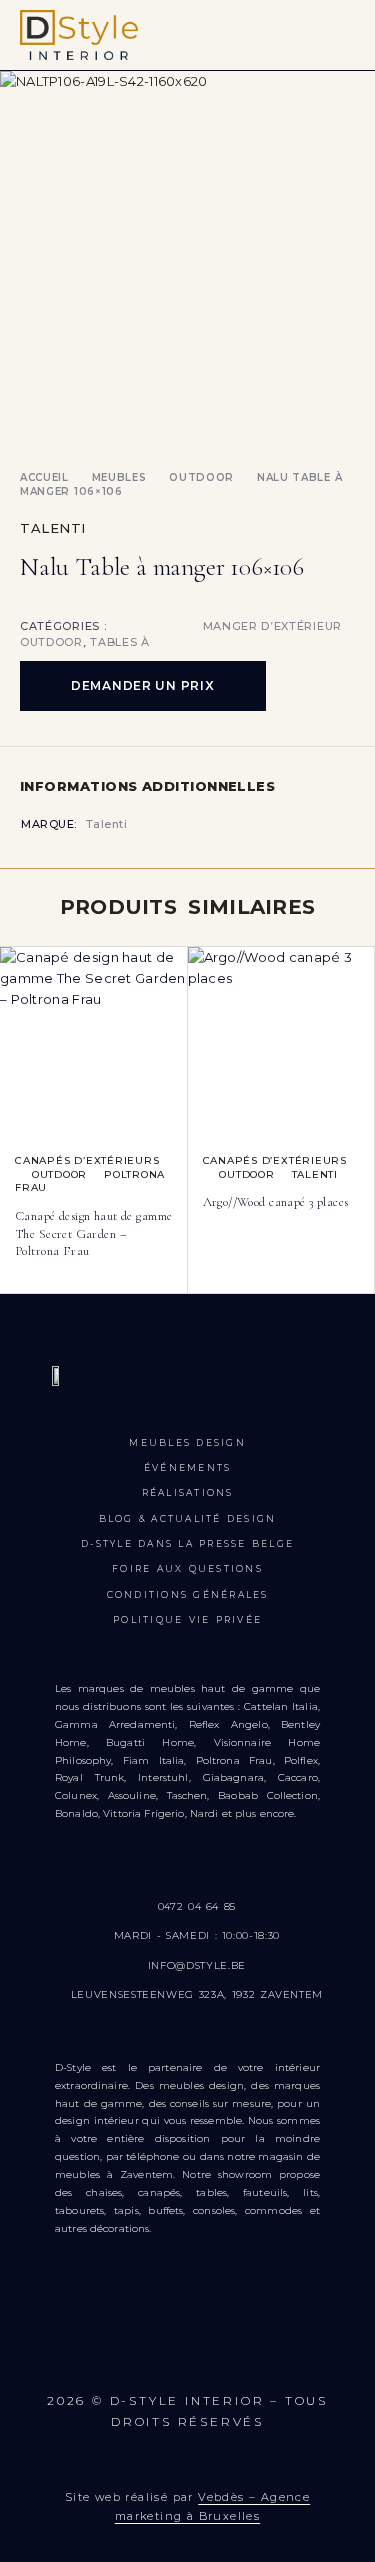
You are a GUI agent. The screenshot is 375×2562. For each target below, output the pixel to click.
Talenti (53, 528)
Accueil (44, 477)
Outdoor (201, 477)
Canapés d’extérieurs (87, 1160)
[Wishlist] (17, 966)
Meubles (119, 477)
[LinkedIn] (305, 2352)
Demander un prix (143, 685)
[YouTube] (187, 2352)
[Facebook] (68, 2352)
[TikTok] (246, 2352)
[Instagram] (128, 2352)
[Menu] (342, 35)
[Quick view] (17, 994)
